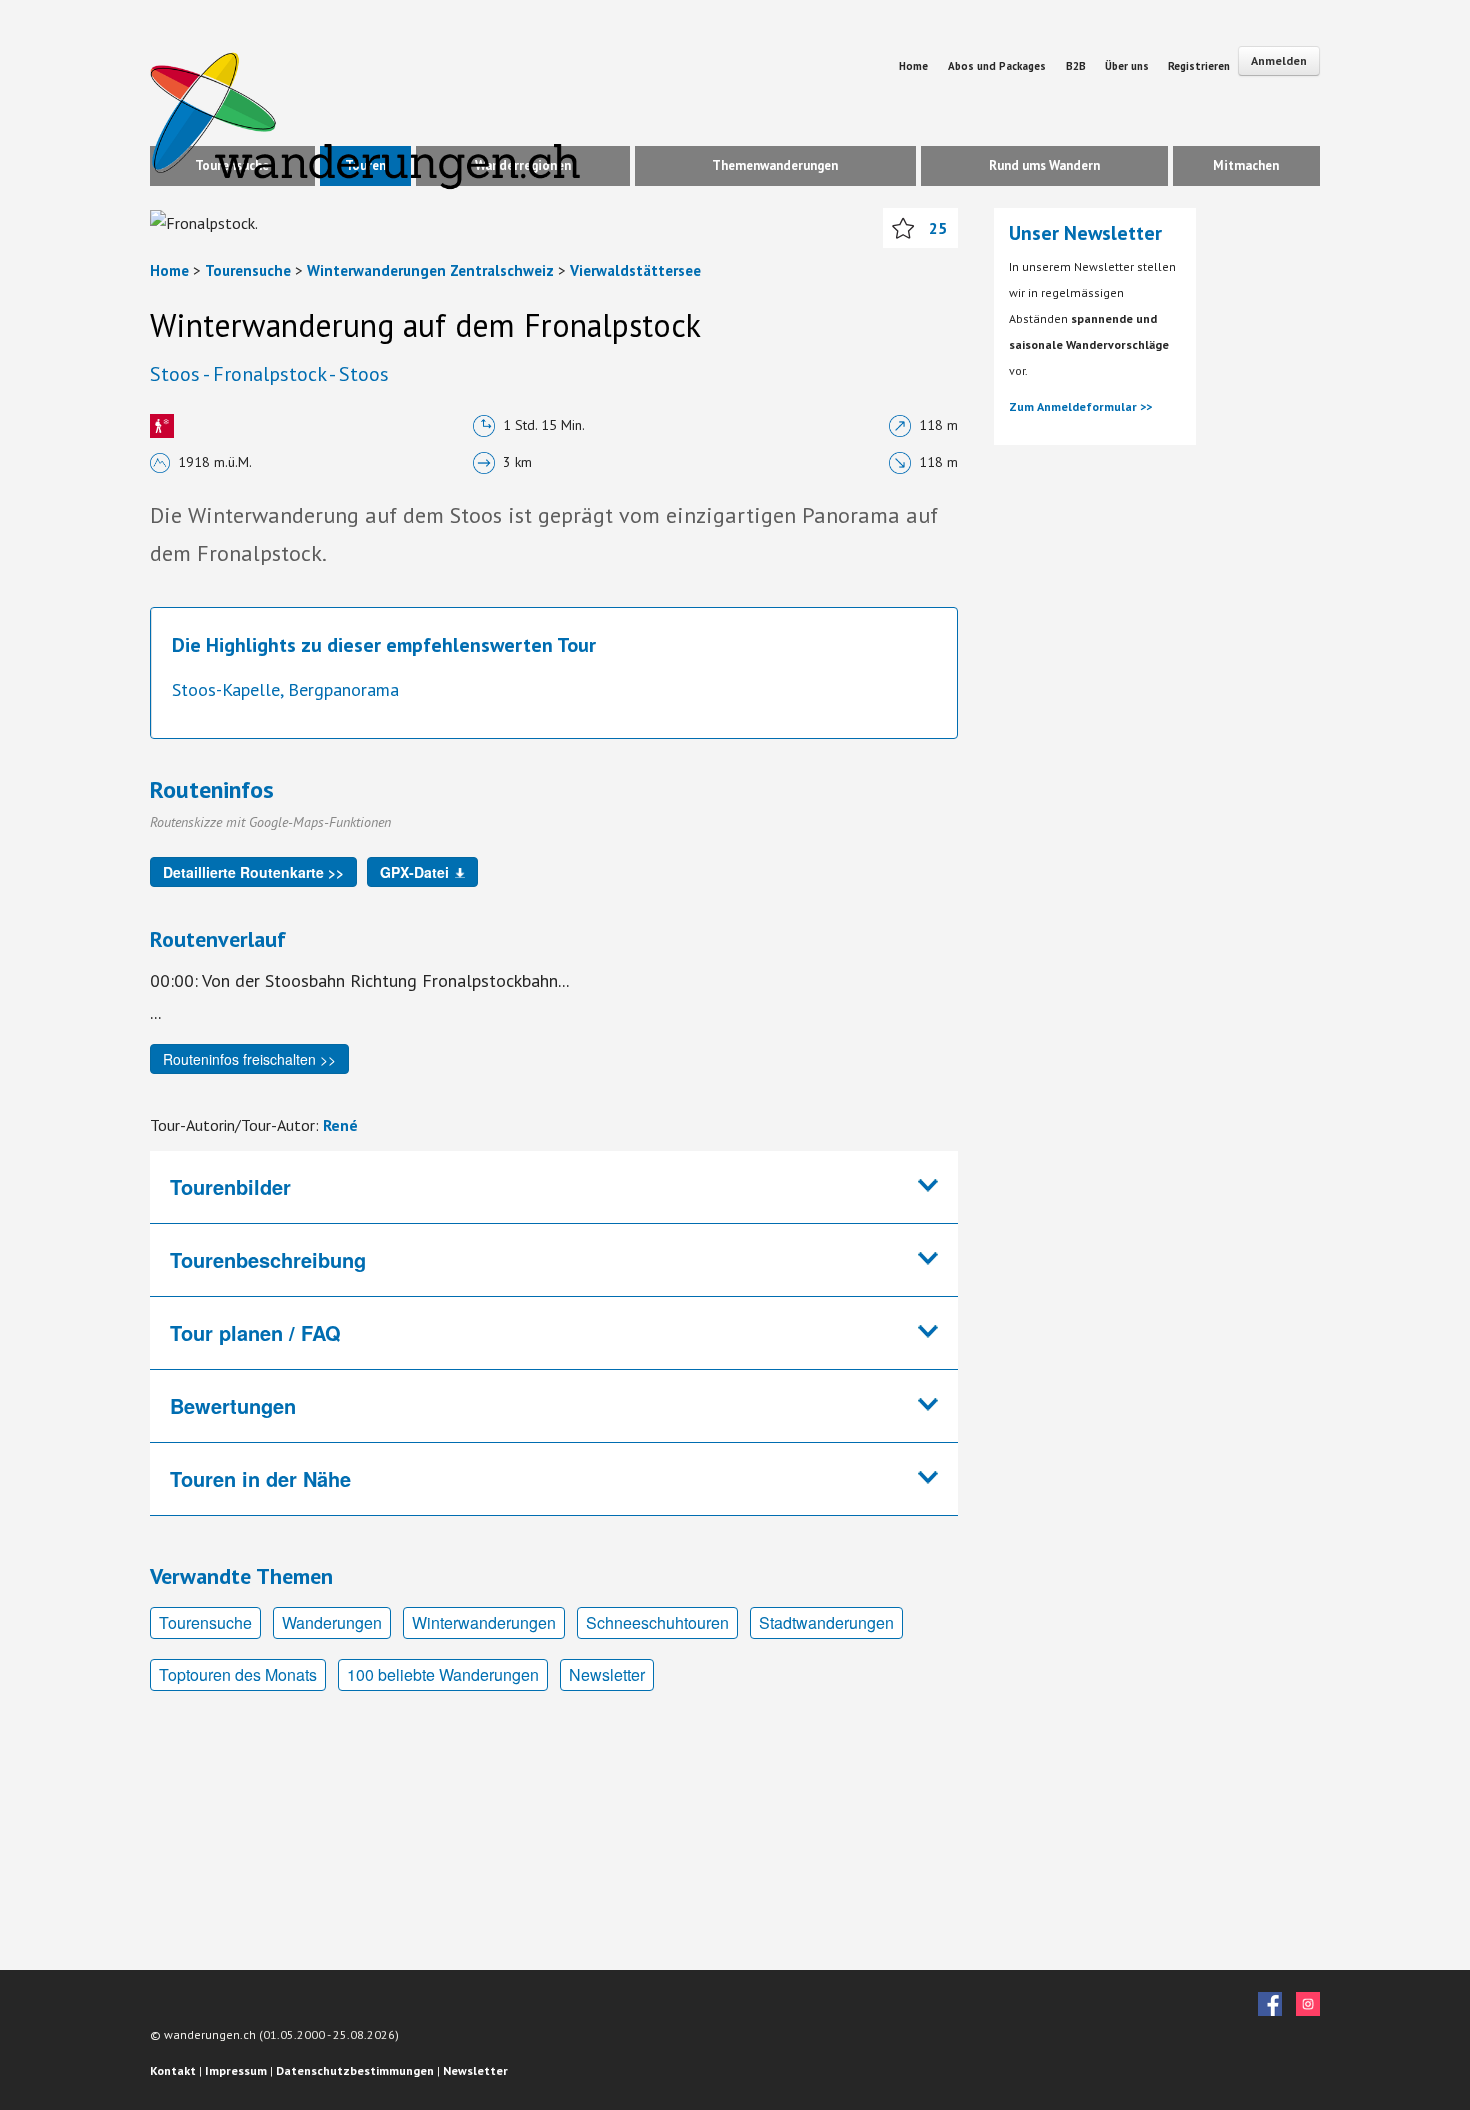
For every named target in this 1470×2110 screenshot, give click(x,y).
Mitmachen (1246, 165)
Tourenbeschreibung (268, 1259)
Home (913, 66)
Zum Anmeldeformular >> (1080, 406)
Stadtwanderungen (826, 1622)
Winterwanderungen (484, 1622)
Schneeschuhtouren (657, 1622)
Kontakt (173, 2070)
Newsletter (607, 1674)
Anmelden (1279, 60)
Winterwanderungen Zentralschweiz (430, 270)
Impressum (236, 2070)
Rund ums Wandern (1044, 165)
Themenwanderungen (775, 165)
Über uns (1128, 66)
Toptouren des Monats (238, 1674)
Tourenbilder (230, 1186)
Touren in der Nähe (260, 1478)
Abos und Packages (997, 66)
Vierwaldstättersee (635, 270)
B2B (1077, 66)
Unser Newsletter (1085, 233)
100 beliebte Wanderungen (443, 1674)
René (340, 1125)
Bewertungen (233, 1405)
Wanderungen (332, 1622)
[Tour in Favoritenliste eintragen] (903, 228)
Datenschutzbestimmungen (355, 2070)
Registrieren (1199, 66)
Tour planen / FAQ (255, 1332)
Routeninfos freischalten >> (249, 1059)
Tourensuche (248, 270)
